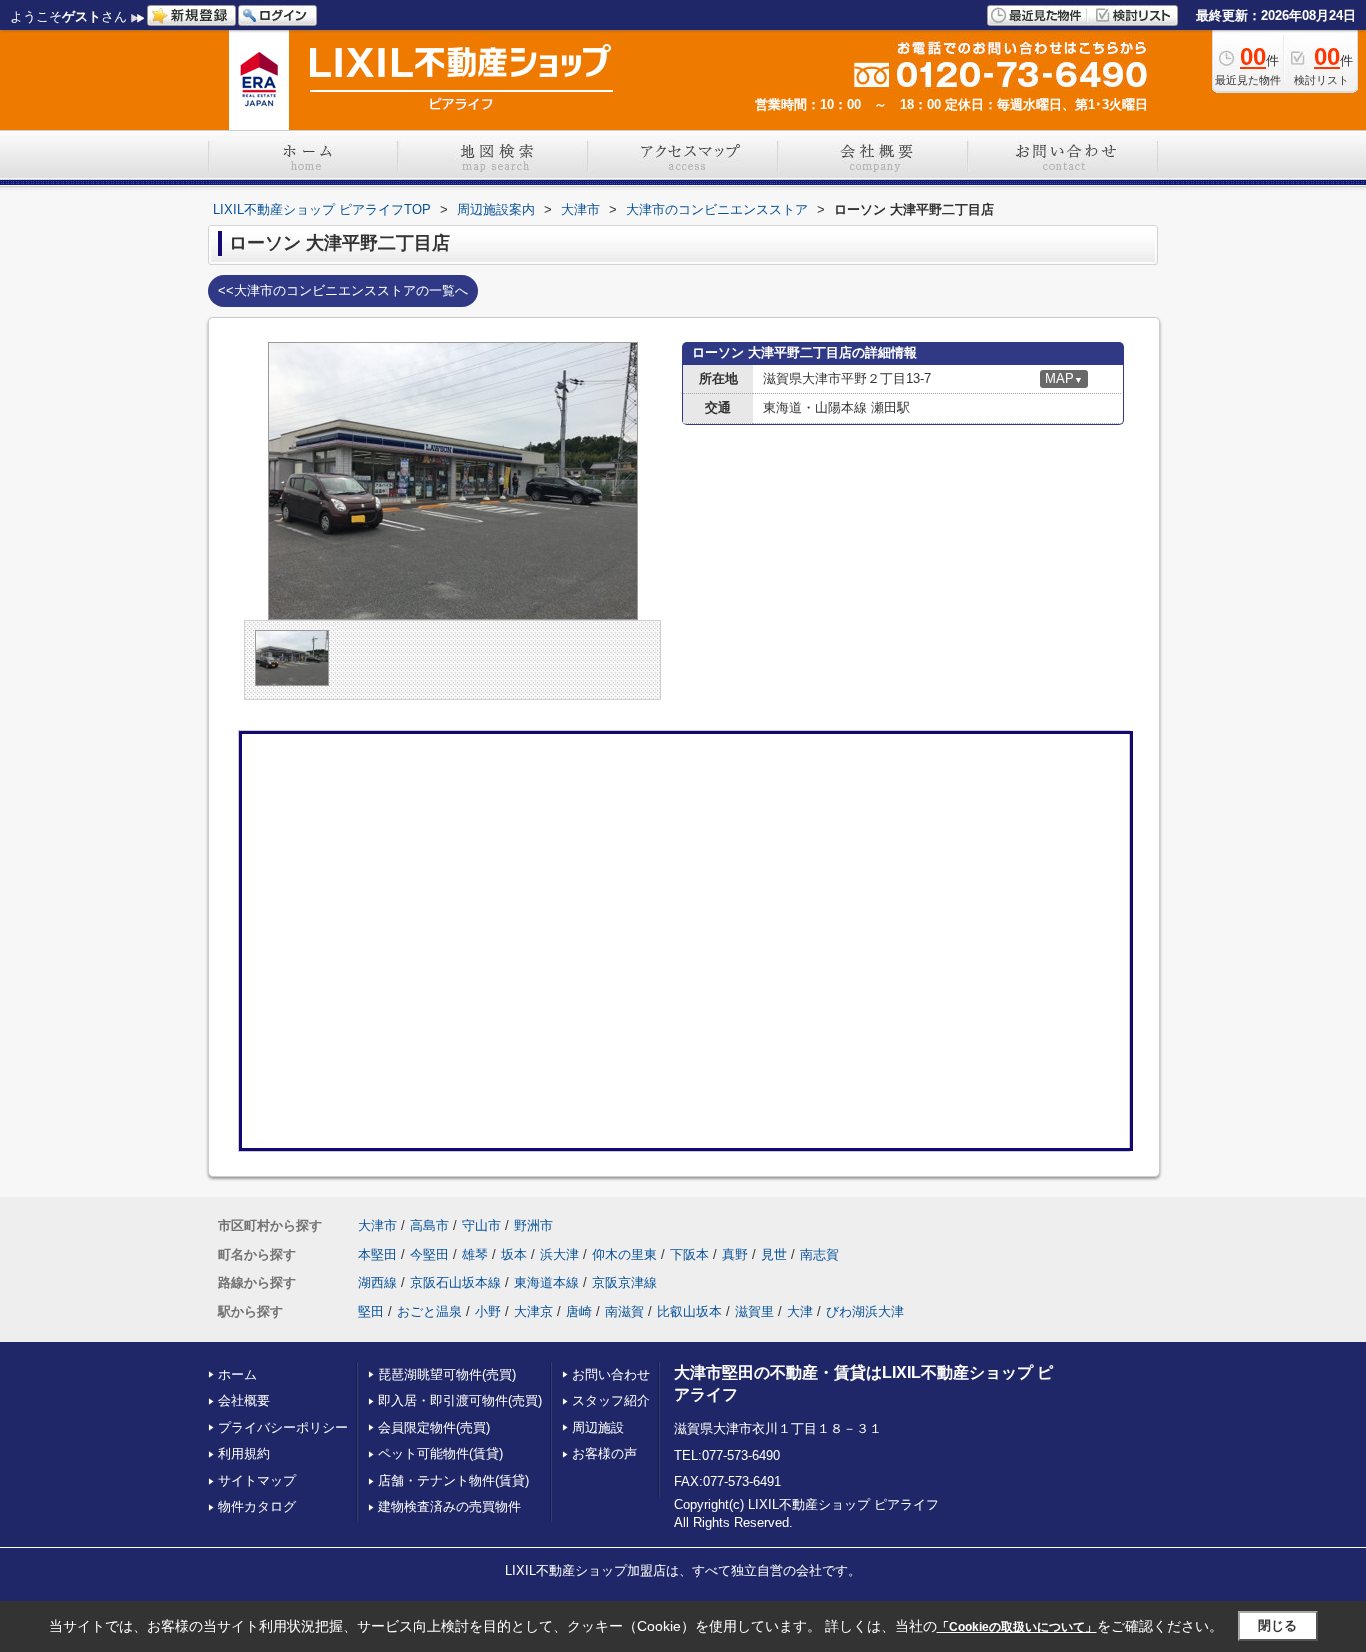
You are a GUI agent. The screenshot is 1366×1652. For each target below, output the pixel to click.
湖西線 (377, 1282)
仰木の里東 (624, 1254)
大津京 (533, 1311)
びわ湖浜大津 (865, 1311)
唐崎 (579, 1311)
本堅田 (377, 1254)
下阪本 (689, 1254)
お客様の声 (604, 1453)
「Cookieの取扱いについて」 (1017, 1627)
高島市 (429, 1225)
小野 (488, 1311)
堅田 (371, 1311)
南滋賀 (624, 1311)
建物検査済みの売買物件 (449, 1506)
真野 (735, 1254)
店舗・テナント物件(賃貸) (453, 1480)
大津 (800, 1311)
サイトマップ (257, 1480)
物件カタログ (257, 1506)
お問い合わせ (611, 1374)
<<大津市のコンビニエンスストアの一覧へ (343, 290)
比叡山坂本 (689, 1311)
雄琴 (475, 1254)
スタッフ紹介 (611, 1400)
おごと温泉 (429, 1311)
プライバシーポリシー (283, 1427)
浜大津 (559, 1254)
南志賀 (819, 1254)
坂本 (514, 1254)
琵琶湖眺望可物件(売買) (447, 1374)
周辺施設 (598, 1427)
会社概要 (244, 1400)
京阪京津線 (624, 1282)
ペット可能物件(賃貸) (440, 1453)
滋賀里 (754, 1311)
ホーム (237, 1374)
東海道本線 (546, 1282)
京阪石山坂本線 (455, 1282)
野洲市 (533, 1225)
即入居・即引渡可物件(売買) (460, 1400)
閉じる (1277, 1625)
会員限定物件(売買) (434, 1427)
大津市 (377, 1225)
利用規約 (244, 1453)
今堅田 (429, 1254)
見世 (774, 1254)
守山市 (481, 1225)
